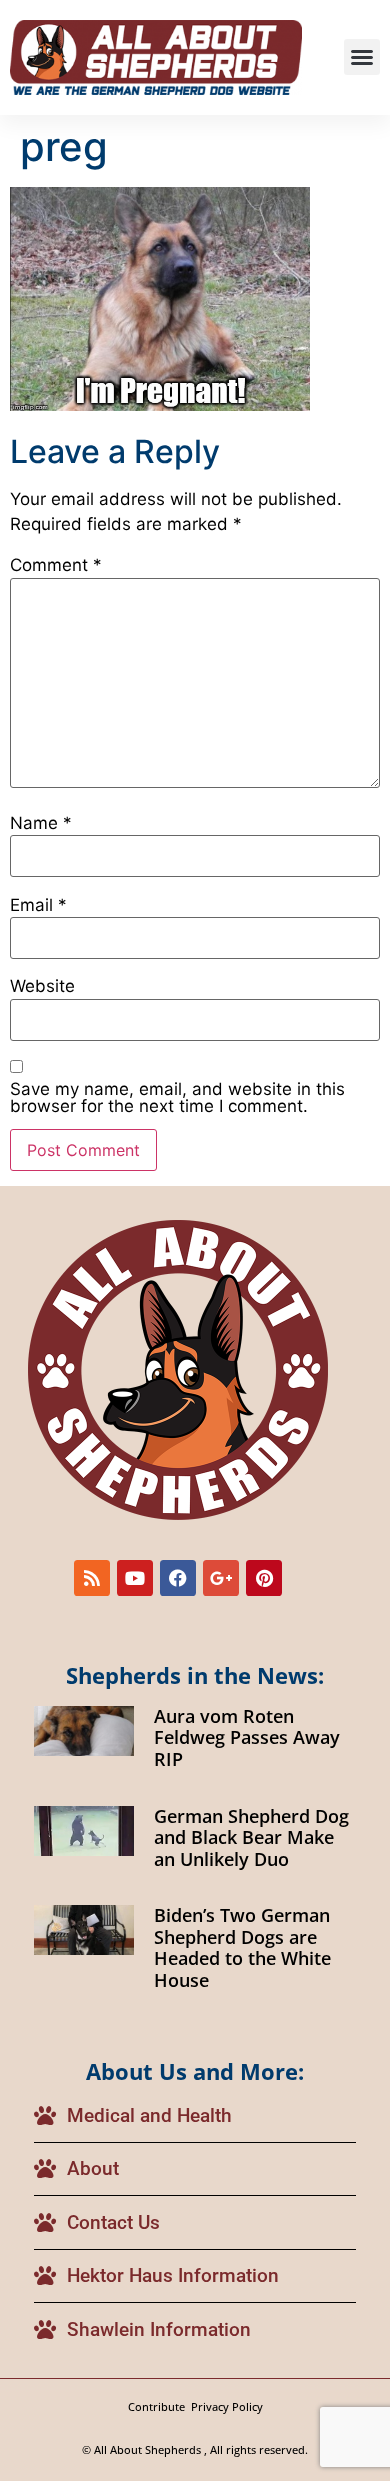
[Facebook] (178, 1578)
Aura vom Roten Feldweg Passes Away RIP (247, 1737)
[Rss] (92, 1578)
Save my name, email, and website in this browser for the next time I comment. (177, 1098)
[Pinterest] (264, 1578)
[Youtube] (135, 1578)
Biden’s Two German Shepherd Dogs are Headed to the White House (242, 1947)
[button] (362, 57)
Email (38, 905)
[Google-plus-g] (221, 1578)
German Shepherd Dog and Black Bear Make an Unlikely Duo (251, 1837)
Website (42, 986)
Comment (56, 565)
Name (41, 823)
